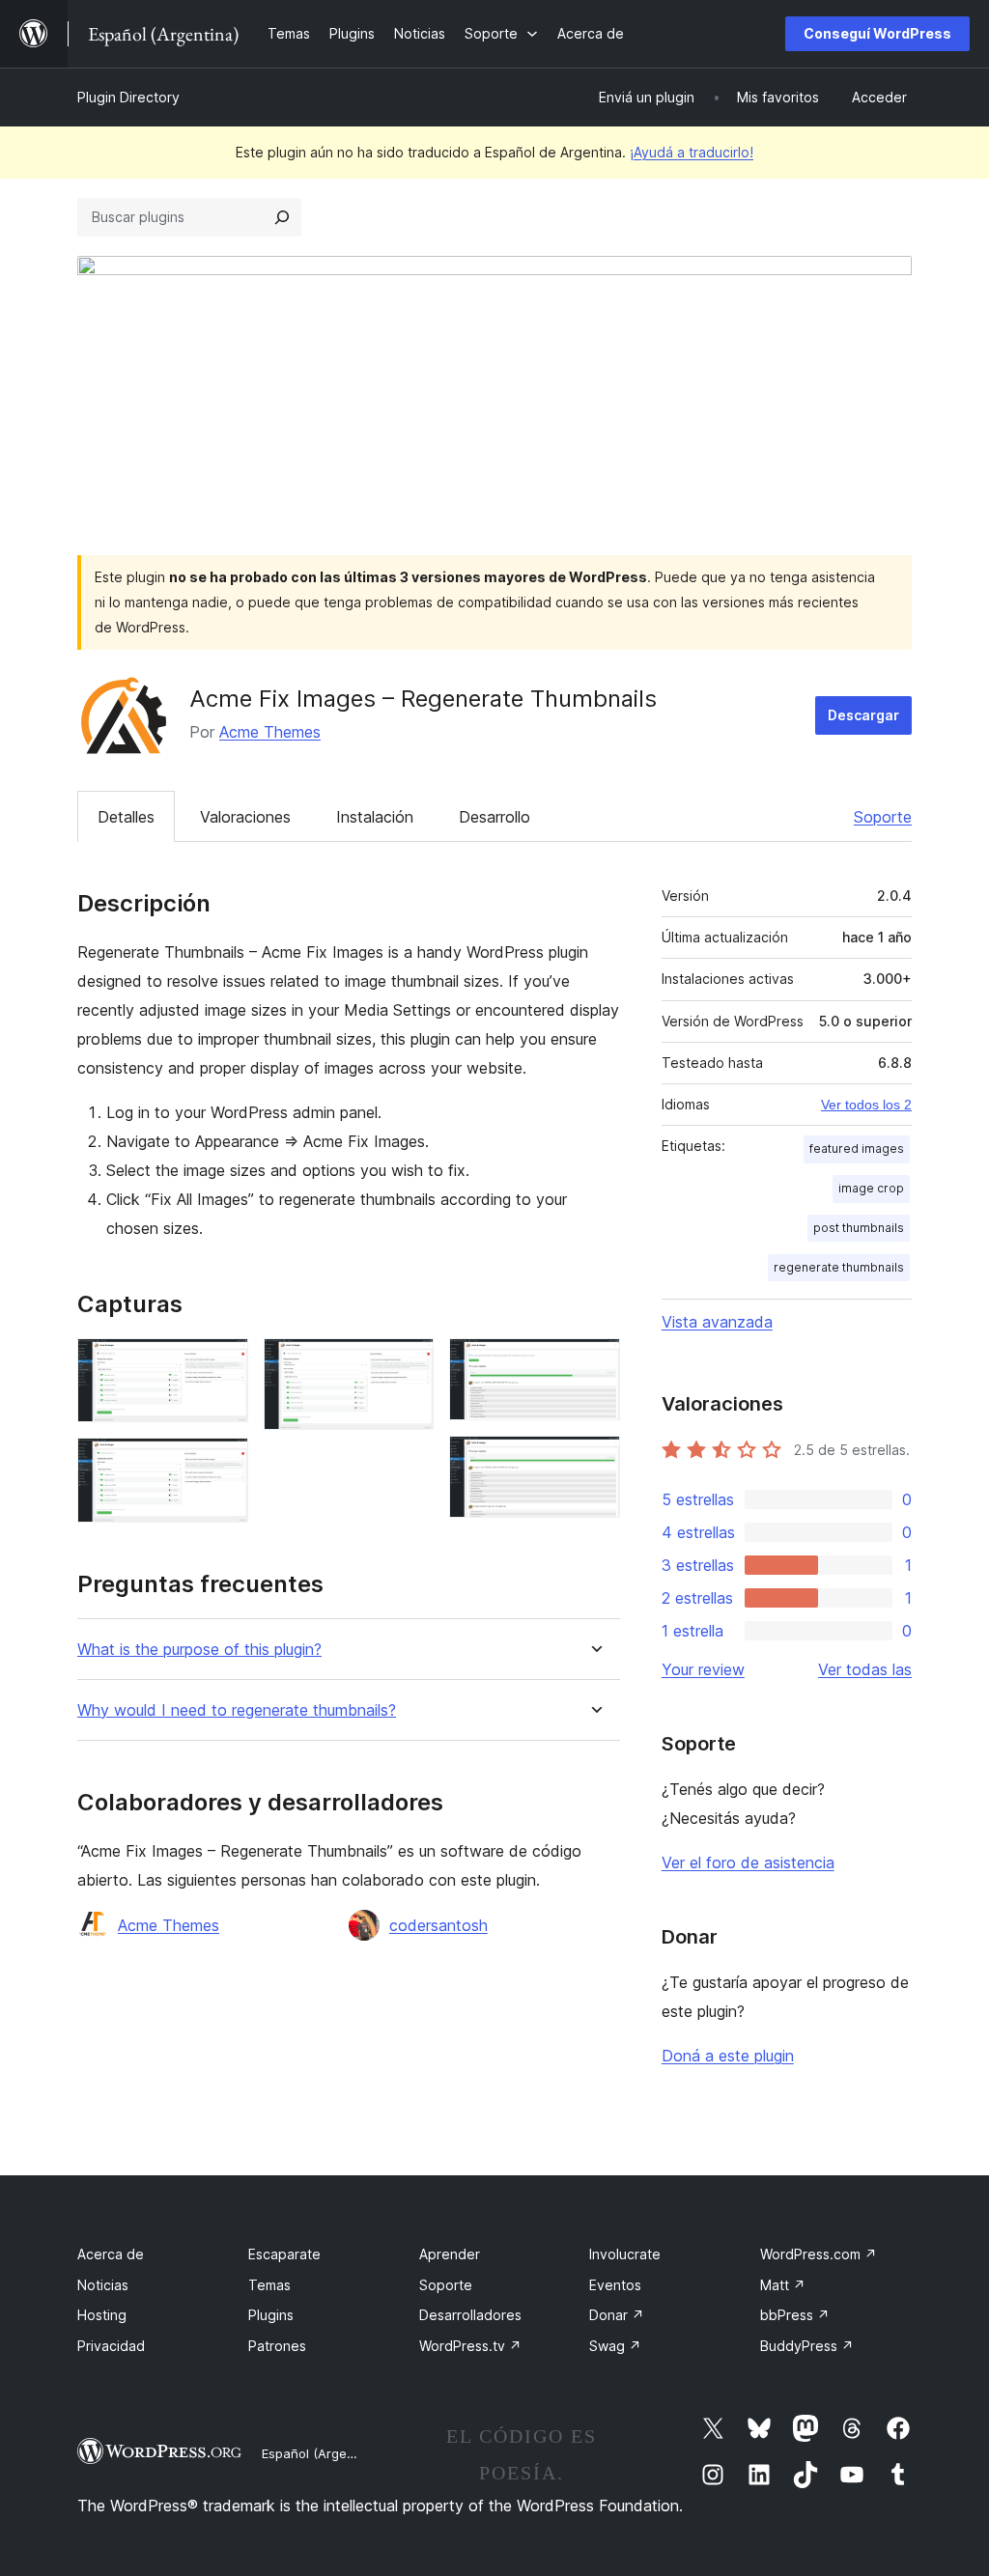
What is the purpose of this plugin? (199, 1650)
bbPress (795, 2315)
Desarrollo (494, 817)
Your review (703, 1669)
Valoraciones (245, 817)
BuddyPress (807, 2346)
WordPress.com (819, 2254)
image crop (871, 1188)
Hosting (102, 2315)
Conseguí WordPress (877, 33)
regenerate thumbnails (839, 1267)
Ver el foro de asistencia (748, 1862)
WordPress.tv (470, 2346)
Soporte (883, 817)
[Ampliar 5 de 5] (594, 1462)
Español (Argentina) (322, 2453)
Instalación (375, 817)
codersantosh (438, 1925)
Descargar (863, 715)
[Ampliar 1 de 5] (222, 1364)
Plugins (271, 2315)
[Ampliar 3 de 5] (408, 1364)
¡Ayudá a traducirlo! (692, 152)
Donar (617, 2315)
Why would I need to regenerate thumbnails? (237, 1710)
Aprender (450, 2254)
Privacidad (111, 2346)
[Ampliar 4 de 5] (594, 1364)
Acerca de (111, 2254)
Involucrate (625, 2254)
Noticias (103, 2285)
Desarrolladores (470, 2315)
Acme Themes (270, 732)
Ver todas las (865, 1669)
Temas (269, 2285)
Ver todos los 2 (866, 1105)
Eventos (615, 2285)
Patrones (277, 2346)
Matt (783, 2285)
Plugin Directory (128, 97)
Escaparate (284, 2254)
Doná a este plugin (728, 2056)
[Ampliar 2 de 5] (222, 1464)
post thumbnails (859, 1228)
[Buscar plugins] (282, 217)
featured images (857, 1148)
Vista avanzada (717, 1322)
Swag (615, 2346)
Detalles (126, 817)
